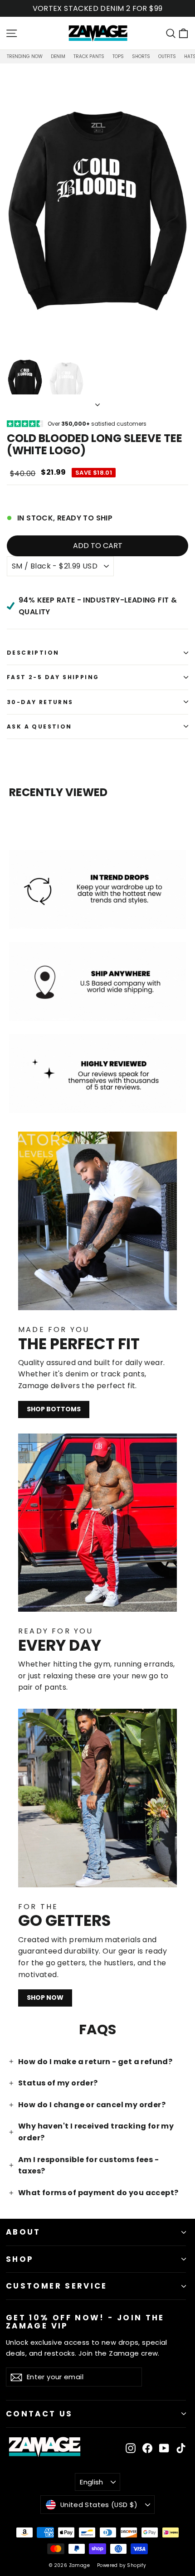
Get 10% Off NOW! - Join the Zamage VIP (85, 2321)
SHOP (20, 2259)
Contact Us (39, 2414)
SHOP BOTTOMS (54, 1409)
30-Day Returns (40, 702)
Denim (58, 56)
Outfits (167, 56)
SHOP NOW (45, 1998)
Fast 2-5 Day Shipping (53, 677)
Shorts (141, 56)
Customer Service (57, 2286)
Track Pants (89, 56)
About (23, 2232)
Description (33, 653)
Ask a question (39, 727)
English (92, 2482)
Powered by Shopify (122, 2565)
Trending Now (25, 56)
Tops (118, 56)
